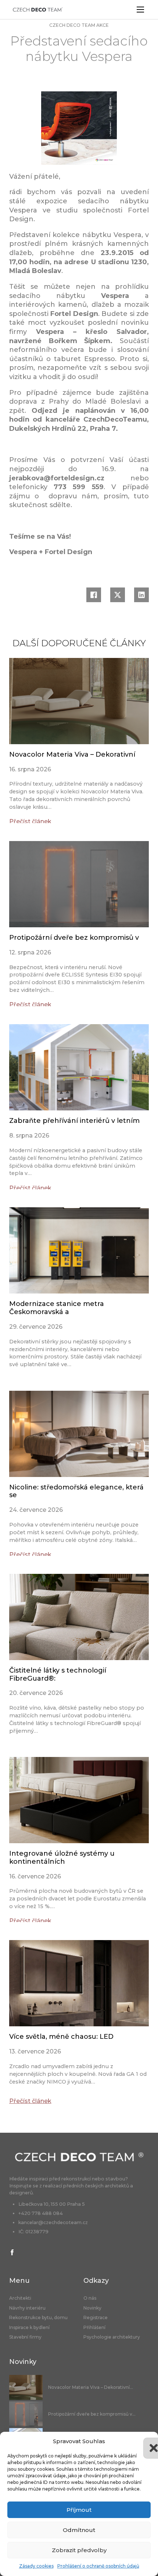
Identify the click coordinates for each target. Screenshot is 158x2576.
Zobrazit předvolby (79, 2550)
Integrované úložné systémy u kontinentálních (62, 1858)
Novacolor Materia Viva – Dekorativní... (91, 2387)
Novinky (92, 2308)
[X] (118, 595)
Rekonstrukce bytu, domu (38, 2318)
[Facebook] (94, 595)
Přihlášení (94, 2328)
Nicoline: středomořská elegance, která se (76, 1491)
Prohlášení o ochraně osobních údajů (98, 2566)
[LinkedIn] (141, 595)
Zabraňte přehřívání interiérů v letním (74, 1121)
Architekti (20, 2298)
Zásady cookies (36, 2566)
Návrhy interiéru (27, 2308)
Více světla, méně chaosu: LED (61, 2037)
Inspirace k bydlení (29, 2328)
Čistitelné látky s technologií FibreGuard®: (58, 1674)
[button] (147, 2441)
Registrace (96, 2318)
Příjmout (79, 2510)
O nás (90, 2298)
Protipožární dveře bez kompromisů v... (92, 2414)
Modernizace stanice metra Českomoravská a (57, 1308)
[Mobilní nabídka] (140, 10)
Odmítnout (79, 2530)
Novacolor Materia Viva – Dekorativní (72, 754)
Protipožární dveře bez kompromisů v (74, 938)
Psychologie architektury (112, 2337)
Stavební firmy (25, 2337)
